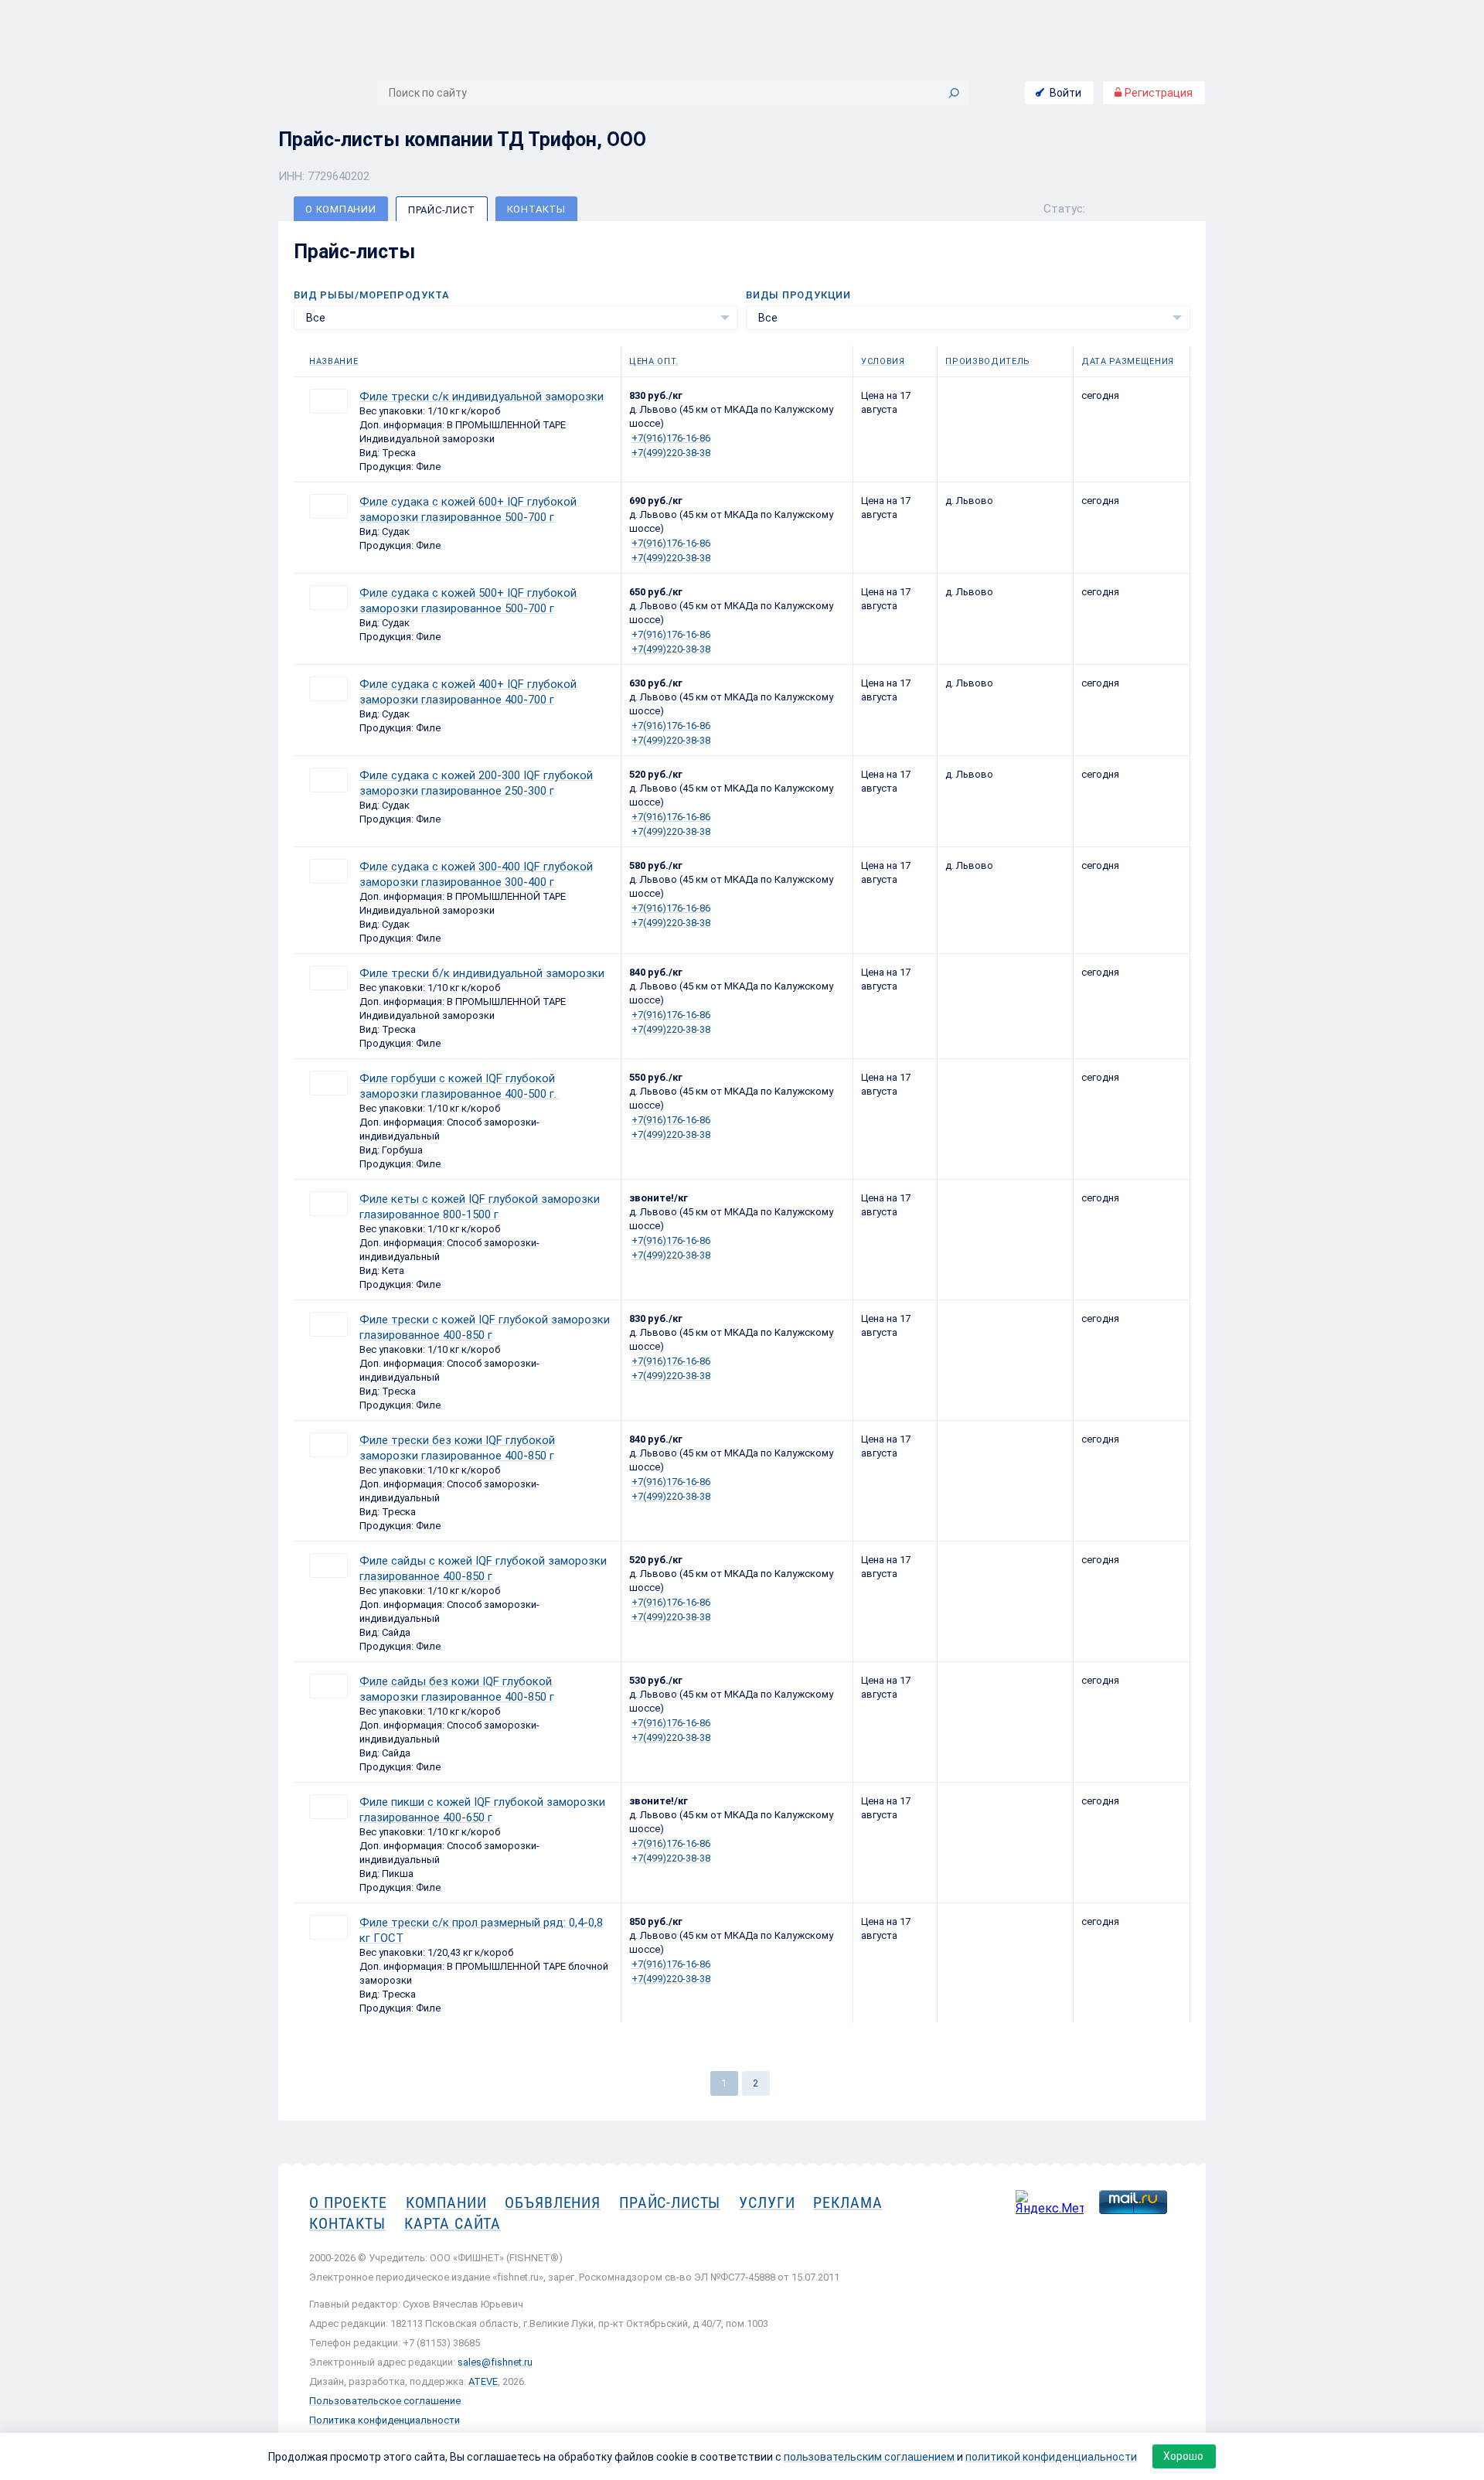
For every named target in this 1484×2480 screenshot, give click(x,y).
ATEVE (483, 2381)
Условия (883, 361)
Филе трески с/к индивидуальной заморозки (482, 397)
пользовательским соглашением (869, 2457)
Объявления (553, 2202)
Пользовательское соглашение (385, 2401)
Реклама (848, 2202)
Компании (446, 2202)
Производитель (988, 361)
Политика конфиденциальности (385, 2420)
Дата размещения (1128, 361)
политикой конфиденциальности (1051, 2457)
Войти (1065, 93)
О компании (341, 209)
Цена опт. (654, 361)
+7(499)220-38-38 (671, 453)
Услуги (767, 2202)
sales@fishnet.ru (495, 2362)
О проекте (348, 2202)
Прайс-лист (442, 210)
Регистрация (1157, 93)
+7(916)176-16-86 (671, 438)
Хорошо (1183, 2456)
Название (334, 361)
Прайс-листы (670, 2202)
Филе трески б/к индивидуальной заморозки (482, 973)
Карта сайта (453, 2223)
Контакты (536, 209)
